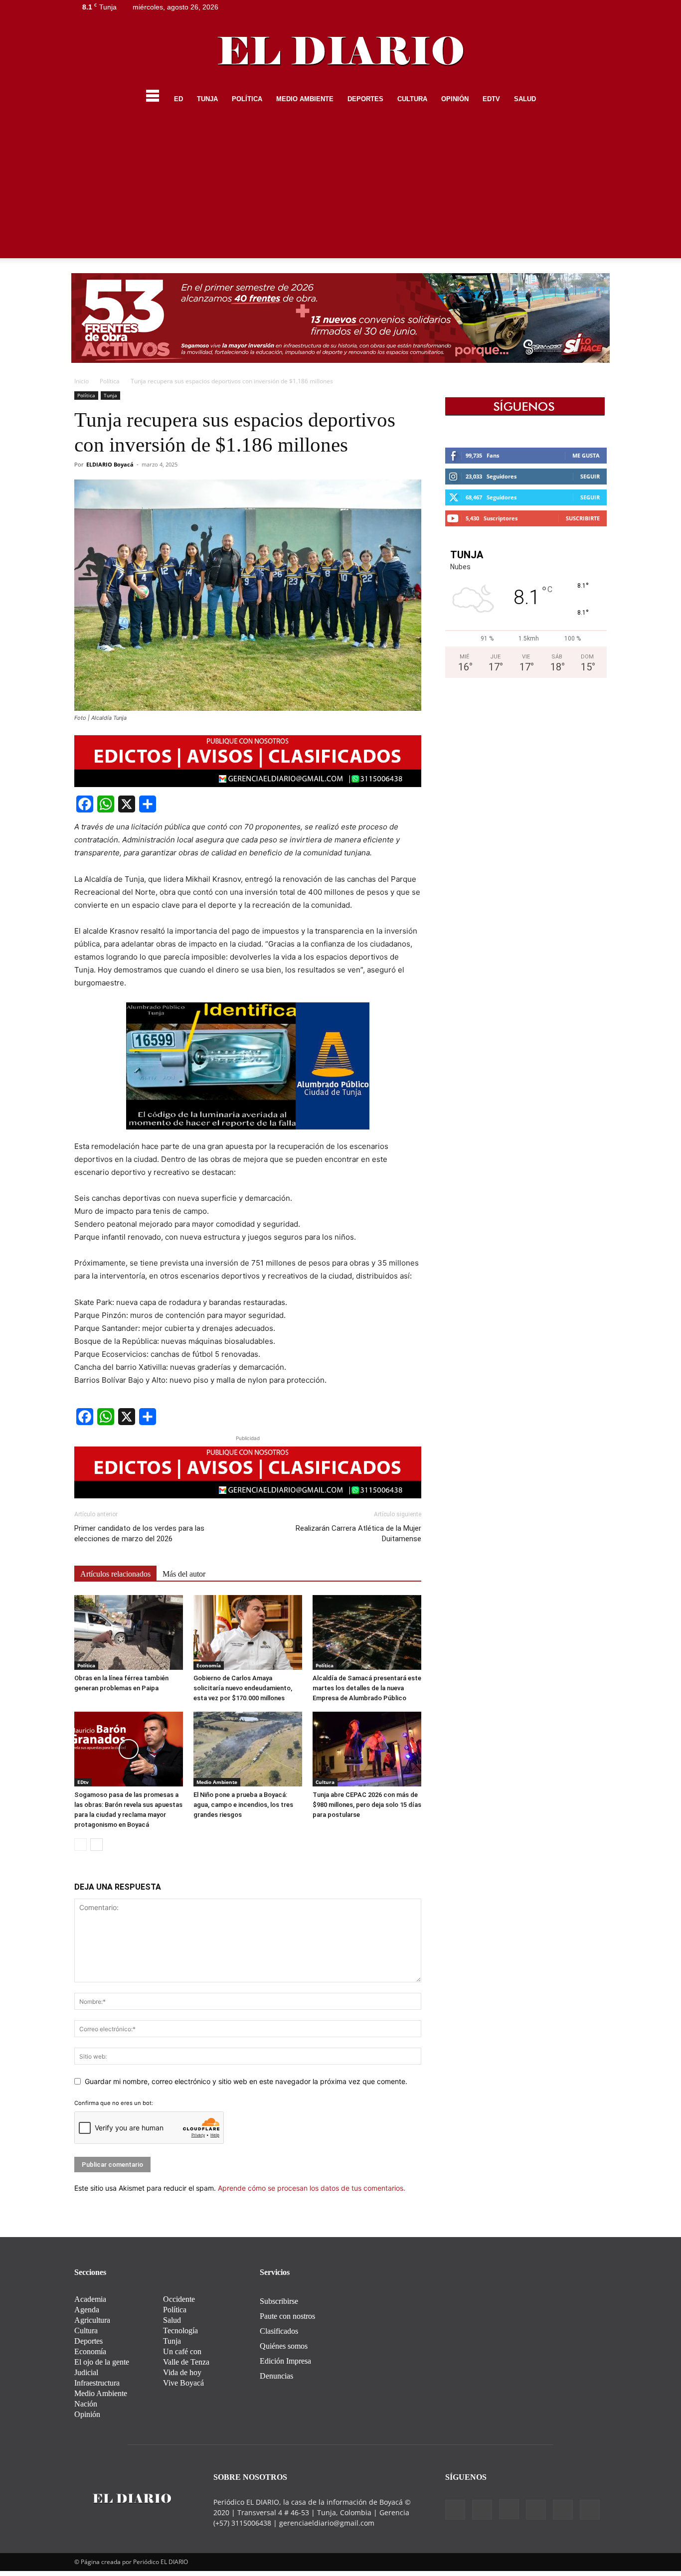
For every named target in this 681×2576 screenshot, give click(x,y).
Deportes (365, 99)
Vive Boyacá (183, 2383)
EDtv (491, 99)
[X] (583, 7)
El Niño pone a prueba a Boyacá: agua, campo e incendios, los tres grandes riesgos (243, 1805)
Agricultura (92, 2320)
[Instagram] (550, 7)
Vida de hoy (182, 2372)
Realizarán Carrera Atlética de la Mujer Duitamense (358, 1533)
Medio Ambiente (305, 99)
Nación (86, 2404)
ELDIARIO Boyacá (110, 464)
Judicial (86, 2372)
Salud (525, 99)
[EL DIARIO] (340, 51)
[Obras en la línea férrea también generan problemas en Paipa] (129, 1632)
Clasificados (279, 2331)
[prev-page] (81, 1845)
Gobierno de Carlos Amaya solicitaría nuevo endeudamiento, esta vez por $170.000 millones (243, 1688)
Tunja (207, 99)
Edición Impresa (285, 2361)
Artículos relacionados (115, 1574)
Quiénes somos (284, 2346)
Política (247, 99)
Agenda (87, 2310)
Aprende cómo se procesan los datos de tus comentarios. (312, 2188)
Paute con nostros (287, 2316)
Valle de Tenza (186, 2362)
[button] (595, 100)
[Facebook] (517, 7)
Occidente (179, 2299)
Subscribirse (279, 2301)
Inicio (82, 381)
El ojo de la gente (102, 2362)
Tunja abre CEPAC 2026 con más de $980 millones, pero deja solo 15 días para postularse (367, 1805)
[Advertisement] (340, 188)
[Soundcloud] (566, 7)
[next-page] (96, 1845)
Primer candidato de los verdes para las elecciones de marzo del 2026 (139, 1533)
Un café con (182, 2351)
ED (178, 99)
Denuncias (276, 2376)
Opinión (455, 99)
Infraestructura (97, 2383)
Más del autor (184, 1574)
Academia (90, 2299)
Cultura (412, 99)
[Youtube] (599, 7)
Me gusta (586, 455)
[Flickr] (533, 7)
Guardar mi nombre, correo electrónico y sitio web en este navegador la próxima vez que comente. (246, 2081)
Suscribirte (583, 518)
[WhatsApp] (106, 804)
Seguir (590, 476)
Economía (209, 1665)
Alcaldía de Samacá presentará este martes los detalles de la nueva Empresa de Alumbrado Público (367, 1688)
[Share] (148, 804)
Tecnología (180, 2331)
